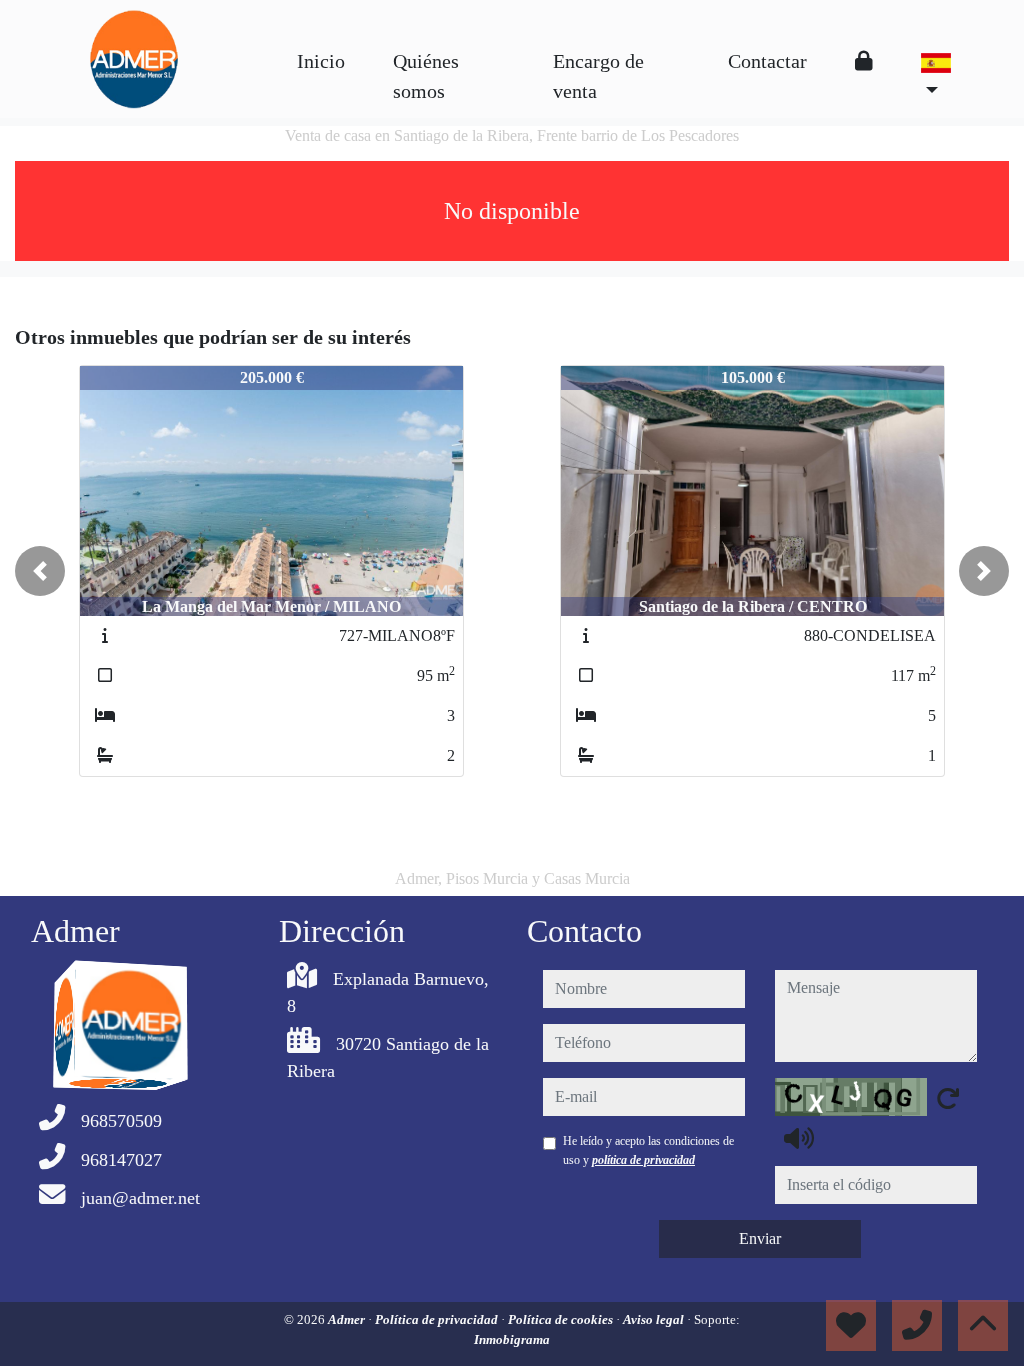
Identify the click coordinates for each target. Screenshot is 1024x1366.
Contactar (767, 61)
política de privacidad (643, 1160)
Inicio (321, 61)
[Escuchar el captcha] (799, 1138)
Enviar (760, 1238)
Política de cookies (562, 1319)
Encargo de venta (598, 76)
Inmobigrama (512, 1339)
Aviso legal (655, 1319)
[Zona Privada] (864, 61)
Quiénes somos (426, 76)
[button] (40, 571)
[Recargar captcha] (948, 1098)
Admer (348, 1319)
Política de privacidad (438, 1319)
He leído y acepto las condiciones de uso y (648, 1150)
